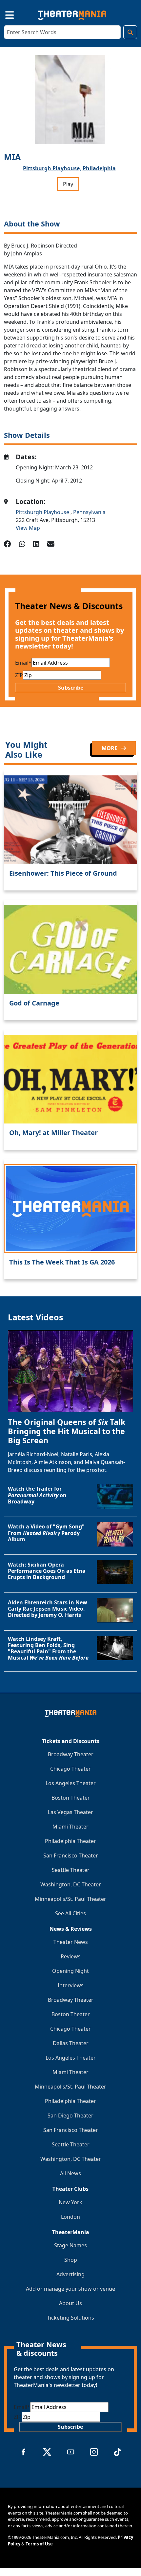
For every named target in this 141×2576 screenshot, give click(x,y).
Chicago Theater (70, 1769)
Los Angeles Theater (71, 1783)
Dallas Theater (71, 2043)
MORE (110, 748)
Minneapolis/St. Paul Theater (70, 1899)
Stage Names (70, 2245)
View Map (28, 528)
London (70, 2217)
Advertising (70, 2274)
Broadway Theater (71, 1754)
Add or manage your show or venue (70, 2289)
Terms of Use (39, 2544)
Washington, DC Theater (71, 1884)
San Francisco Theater (71, 1855)
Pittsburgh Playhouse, (52, 168)
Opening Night (70, 1971)
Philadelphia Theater (70, 1841)
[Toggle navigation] (4, 14)
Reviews (71, 1956)
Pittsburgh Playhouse (43, 512)
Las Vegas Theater (70, 1812)
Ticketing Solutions (70, 2318)
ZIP (19, 675)
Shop (71, 2260)
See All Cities (70, 1913)
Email (23, 663)
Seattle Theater (71, 1870)
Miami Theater (70, 1827)
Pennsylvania (89, 512)
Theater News (71, 1942)
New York (70, 2202)
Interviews (71, 1985)
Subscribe (71, 688)
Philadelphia (99, 168)
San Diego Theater (70, 2115)
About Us (70, 2303)
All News (70, 2173)
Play (68, 184)
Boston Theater (71, 1798)
